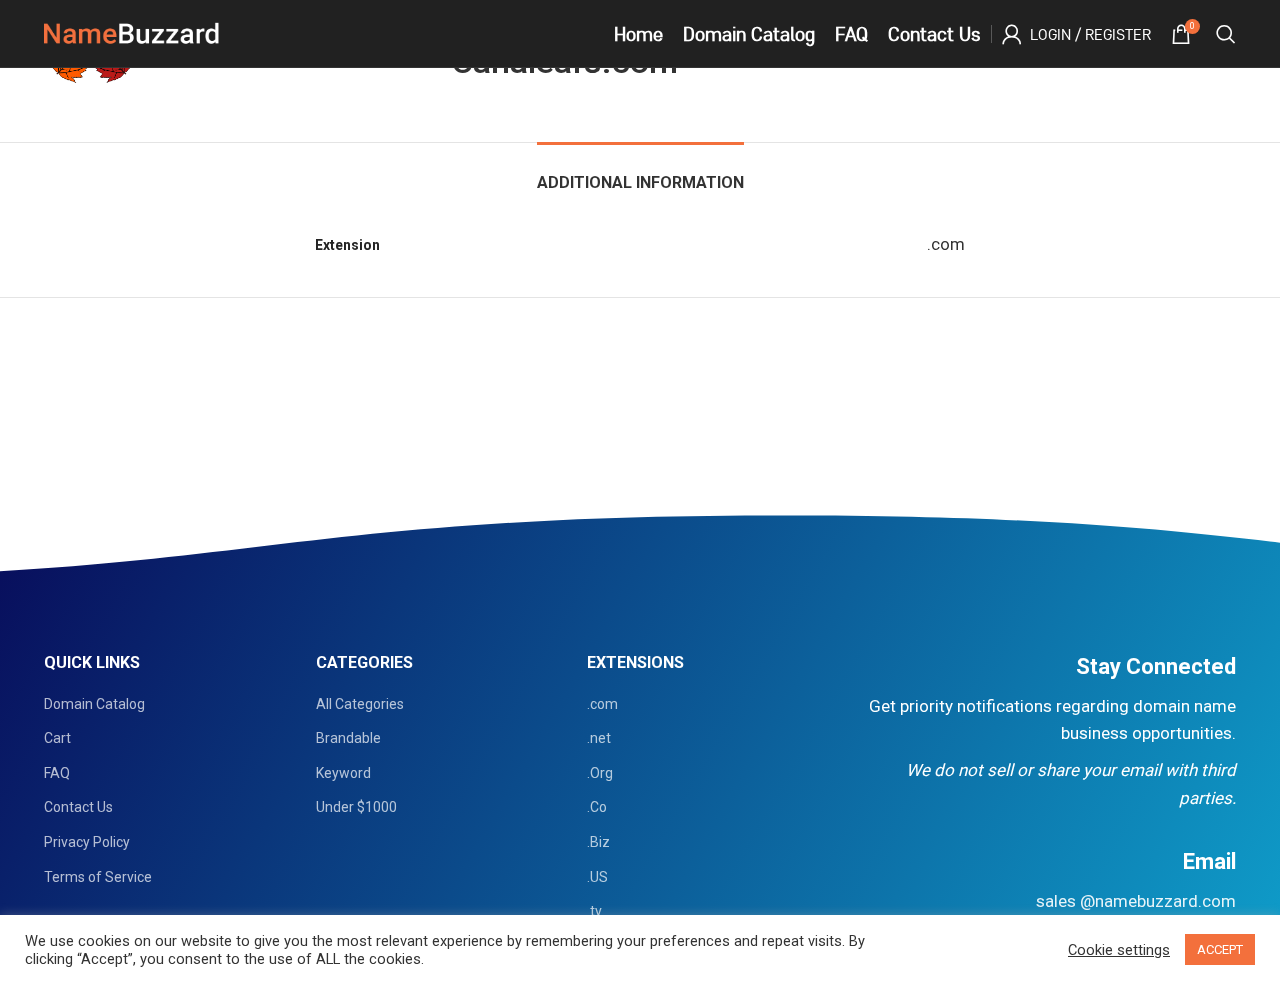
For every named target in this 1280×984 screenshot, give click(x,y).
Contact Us (78, 807)
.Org (600, 773)
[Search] (1226, 34)
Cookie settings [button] (1119, 950)
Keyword (343, 773)
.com (602, 704)
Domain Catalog (94, 704)
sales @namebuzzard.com (1136, 901)
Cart (57, 738)
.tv (594, 911)
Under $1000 (356, 807)
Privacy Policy (87, 842)
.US (597, 877)
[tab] (640, 172)
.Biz (598, 842)
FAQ (57, 773)
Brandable (348, 738)
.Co (597, 807)
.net (599, 738)
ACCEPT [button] (1220, 949)
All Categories (360, 704)
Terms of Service (98, 877)
